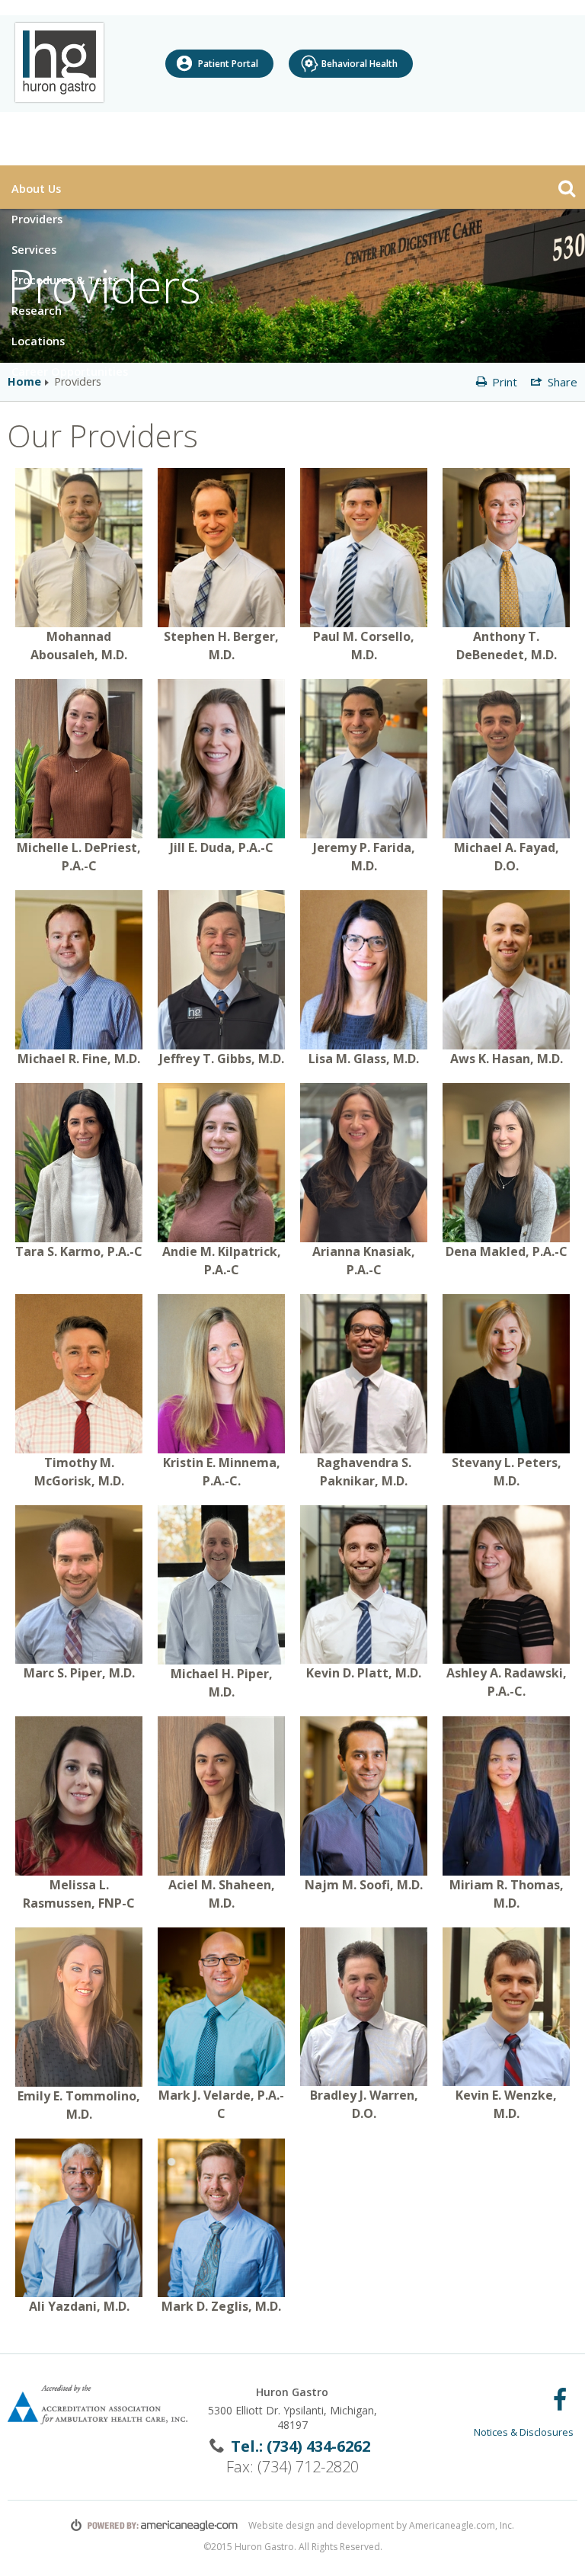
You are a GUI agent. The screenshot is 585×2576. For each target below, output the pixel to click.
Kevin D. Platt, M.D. (364, 1673)
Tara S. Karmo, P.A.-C (79, 1251)
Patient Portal (228, 64)
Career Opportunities (70, 371)
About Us (38, 188)
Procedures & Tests (67, 279)
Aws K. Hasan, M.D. (507, 1059)
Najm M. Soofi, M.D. (364, 1885)
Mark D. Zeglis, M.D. (221, 2306)
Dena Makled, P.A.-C (507, 1251)
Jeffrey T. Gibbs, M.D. (222, 1059)
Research (38, 310)
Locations (40, 340)
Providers (37, 219)
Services (34, 249)
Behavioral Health (360, 64)
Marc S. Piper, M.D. (79, 1673)
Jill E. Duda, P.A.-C (222, 847)
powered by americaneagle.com (155, 2525)
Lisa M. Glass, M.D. (364, 1059)
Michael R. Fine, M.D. (79, 1059)
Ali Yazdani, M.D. (79, 2306)
